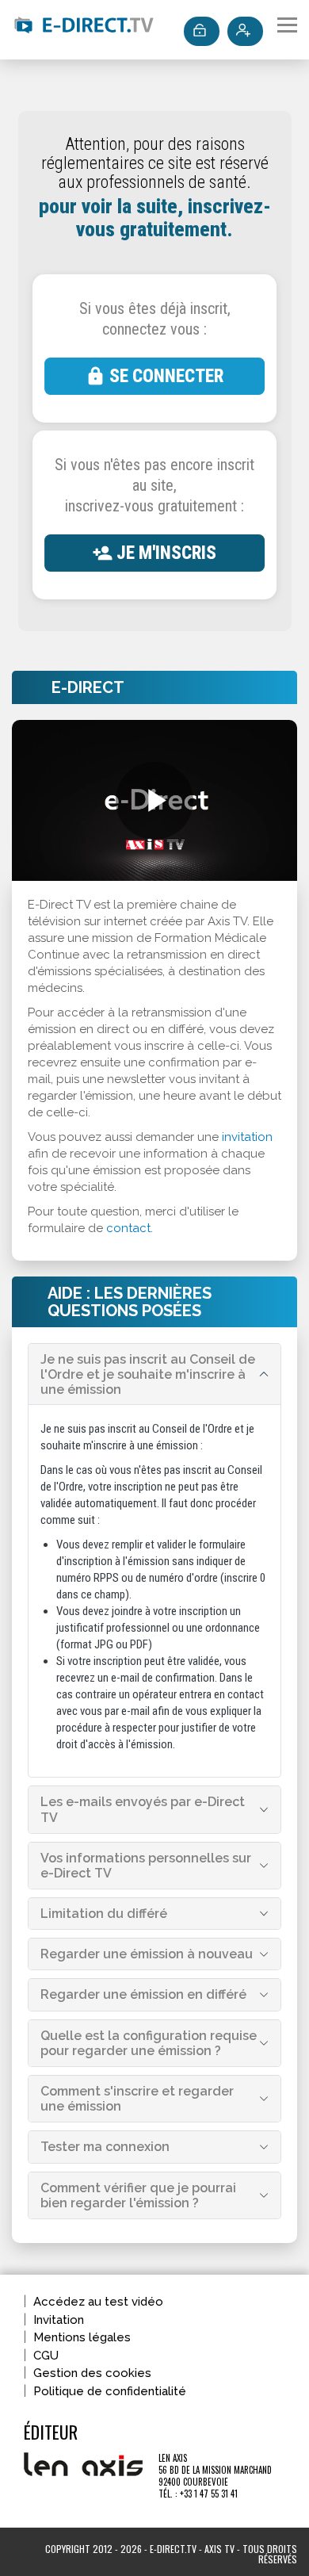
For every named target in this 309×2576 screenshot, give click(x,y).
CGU (46, 2356)
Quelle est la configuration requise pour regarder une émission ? (149, 2043)
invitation (247, 1137)
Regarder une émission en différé (143, 1994)
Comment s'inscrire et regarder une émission (137, 2099)
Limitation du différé (104, 1914)
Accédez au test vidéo (98, 2302)
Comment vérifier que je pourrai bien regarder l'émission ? (138, 2195)
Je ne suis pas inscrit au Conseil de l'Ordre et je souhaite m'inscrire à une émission (148, 1374)
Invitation (59, 2320)
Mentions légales (82, 2337)
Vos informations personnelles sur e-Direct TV (146, 1866)
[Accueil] (83, 28)
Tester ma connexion (105, 2147)
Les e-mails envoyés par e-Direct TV (143, 1809)
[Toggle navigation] (287, 25)
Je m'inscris (166, 553)
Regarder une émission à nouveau (147, 1954)
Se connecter (166, 376)
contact (128, 1228)
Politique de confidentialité (110, 2391)
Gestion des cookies (92, 2373)
